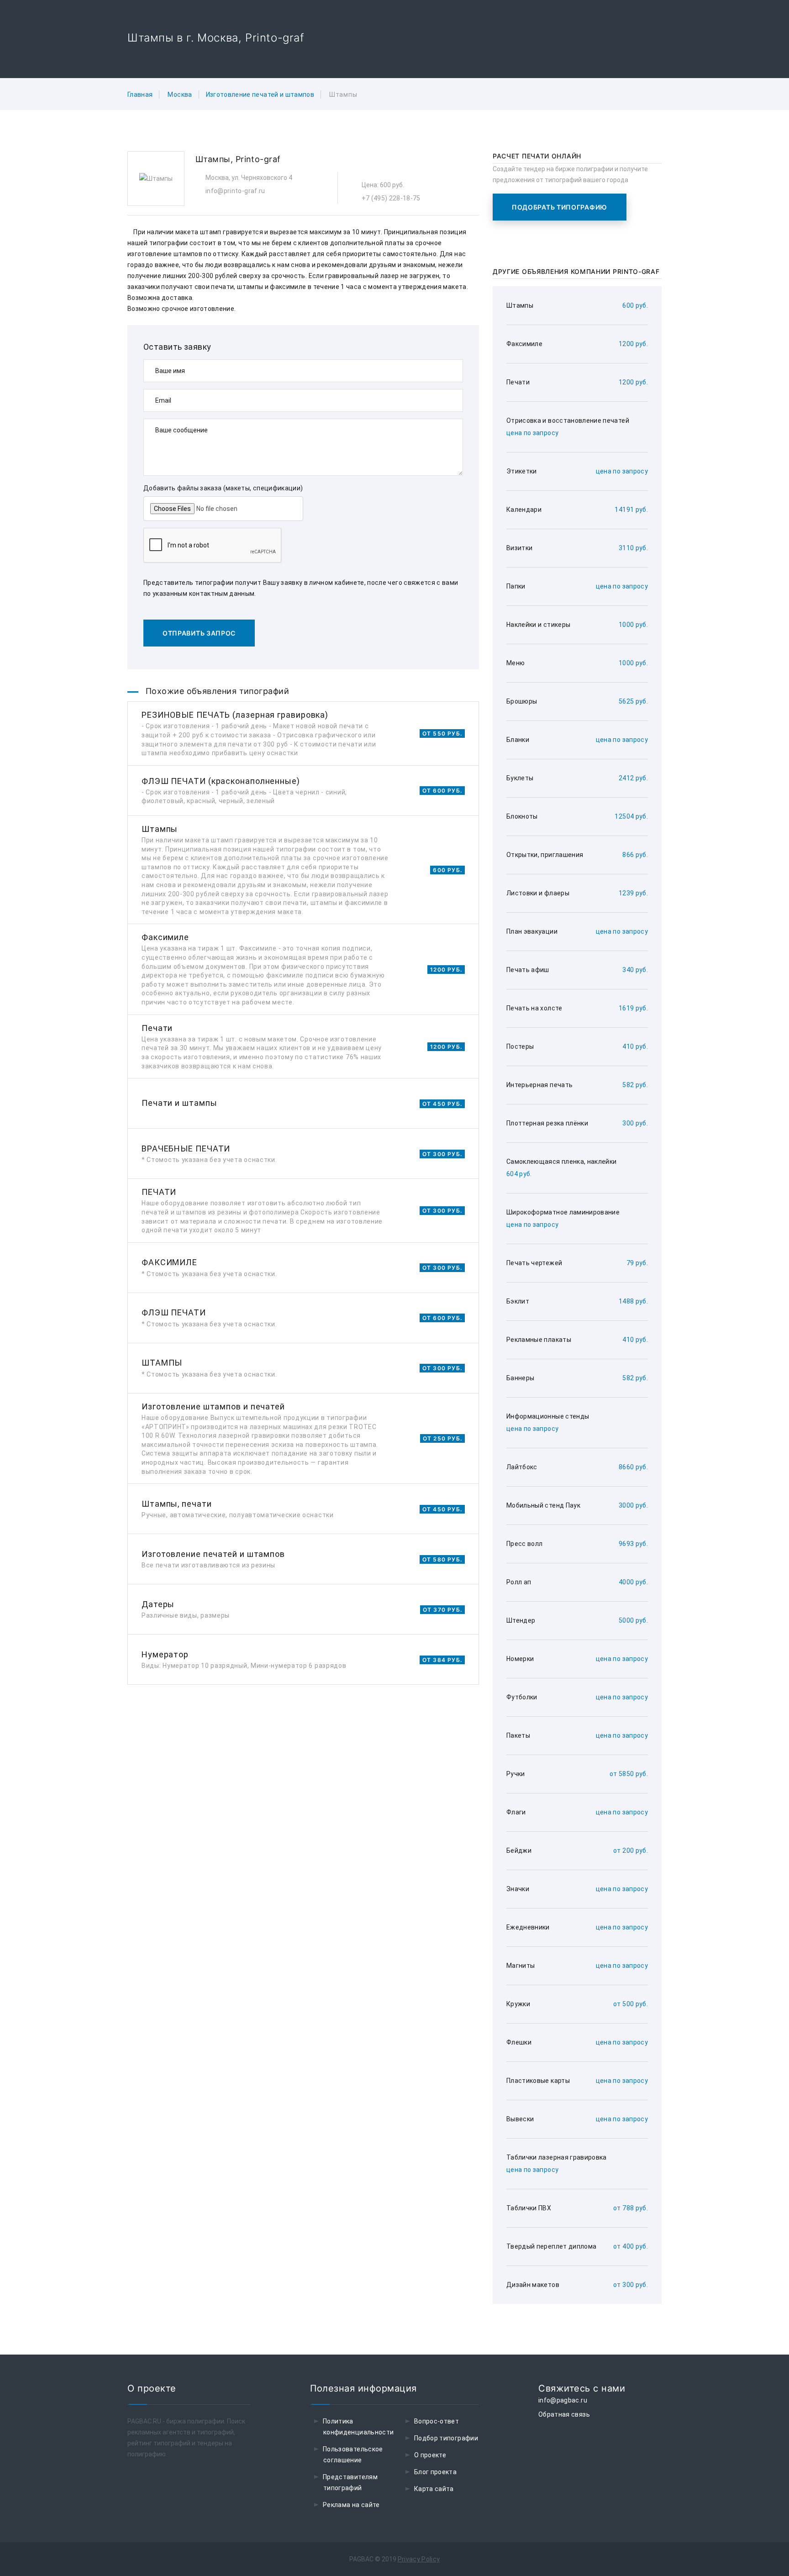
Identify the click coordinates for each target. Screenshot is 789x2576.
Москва (180, 95)
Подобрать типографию (560, 207)
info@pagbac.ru (563, 2400)
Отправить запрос (199, 633)
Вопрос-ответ (437, 2421)
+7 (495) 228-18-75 (391, 198)
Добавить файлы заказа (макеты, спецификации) (223, 488)
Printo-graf (258, 159)
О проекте (430, 2455)
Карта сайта (434, 2489)
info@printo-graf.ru (235, 191)
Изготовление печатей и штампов (260, 95)
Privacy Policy (419, 2559)
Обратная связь (564, 2414)
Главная (140, 95)
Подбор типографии (446, 2438)
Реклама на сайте (351, 2505)
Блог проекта (435, 2472)
